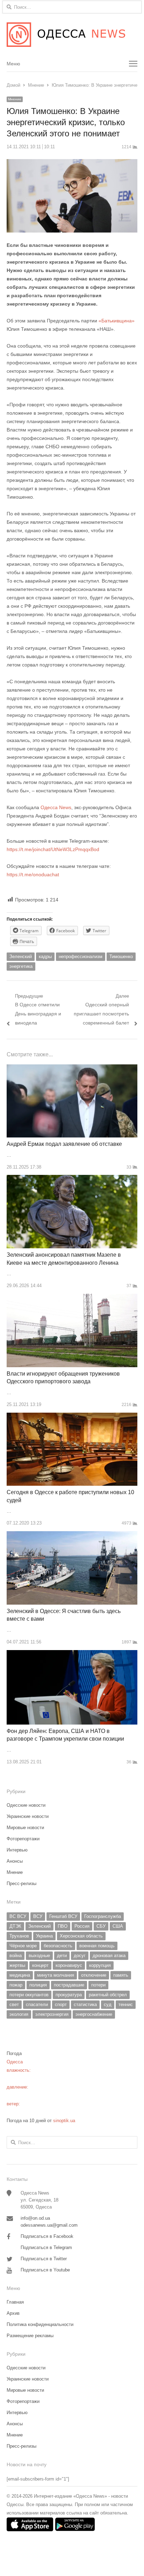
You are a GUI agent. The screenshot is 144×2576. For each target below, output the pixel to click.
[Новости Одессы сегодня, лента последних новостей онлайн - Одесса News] (72, 35)
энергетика (21, 966)
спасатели (37, 2004)
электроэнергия (52, 2014)
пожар (16, 1985)
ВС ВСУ (18, 1916)
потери (98, 1985)
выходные (39, 1956)
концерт (40, 1965)
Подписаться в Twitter (44, 2259)
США (118, 1926)
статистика (85, 2004)
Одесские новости (26, 1805)
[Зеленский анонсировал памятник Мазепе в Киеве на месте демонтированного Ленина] (72, 1179)
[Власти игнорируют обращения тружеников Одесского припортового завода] (72, 1298)
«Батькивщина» (116, 321)
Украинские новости (28, 1816)
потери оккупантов (29, 1995)
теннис (126, 2004)
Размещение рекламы (30, 2336)
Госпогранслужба (103, 1916)
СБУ (101, 1926)
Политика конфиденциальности (40, 2324)
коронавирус (69, 1965)
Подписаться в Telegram (46, 2247)
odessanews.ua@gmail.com (49, 2225)
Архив (13, 2313)
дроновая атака (109, 1956)
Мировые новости (25, 1828)
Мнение (15, 99)
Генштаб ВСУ (63, 1916)
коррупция (100, 1965)
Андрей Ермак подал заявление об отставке (64, 1144)
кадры (45, 957)
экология (19, 2014)
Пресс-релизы (21, 1883)
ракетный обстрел (108, 1995)
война (16, 1956)
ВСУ (38, 1916)
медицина (20, 1975)
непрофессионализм (81, 957)
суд (108, 2004)
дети (62, 1956)
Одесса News (56, 807)
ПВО (63, 1926)
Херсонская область (81, 1936)
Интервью (17, 1850)
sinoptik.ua (64, 2121)
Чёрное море (23, 1946)
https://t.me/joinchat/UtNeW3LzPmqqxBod (53, 849)
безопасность (58, 1946)
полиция (38, 1985)
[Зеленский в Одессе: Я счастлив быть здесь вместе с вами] (72, 1535)
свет (14, 2004)
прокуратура (69, 1995)
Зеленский (21, 957)
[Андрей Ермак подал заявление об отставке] (72, 1068)
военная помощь (97, 1946)
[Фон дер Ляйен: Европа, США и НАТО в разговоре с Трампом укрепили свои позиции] (72, 1654)
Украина (44, 1936)
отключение (94, 1975)
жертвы (17, 1965)
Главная (15, 2302)
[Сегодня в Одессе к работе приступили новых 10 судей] (72, 1417)
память (121, 1975)
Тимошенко (121, 957)
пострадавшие (69, 1985)
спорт (61, 2004)
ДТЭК (15, 1926)
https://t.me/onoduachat (33, 875)
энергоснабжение (94, 2014)
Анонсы (15, 1861)
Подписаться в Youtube (45, 2270)
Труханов (19, 1936)
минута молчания (56, 1975)
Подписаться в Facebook (47, 2236)
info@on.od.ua (35, 2218)
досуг (80, 1956)
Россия (82, 1926)
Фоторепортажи (23, 1839)
